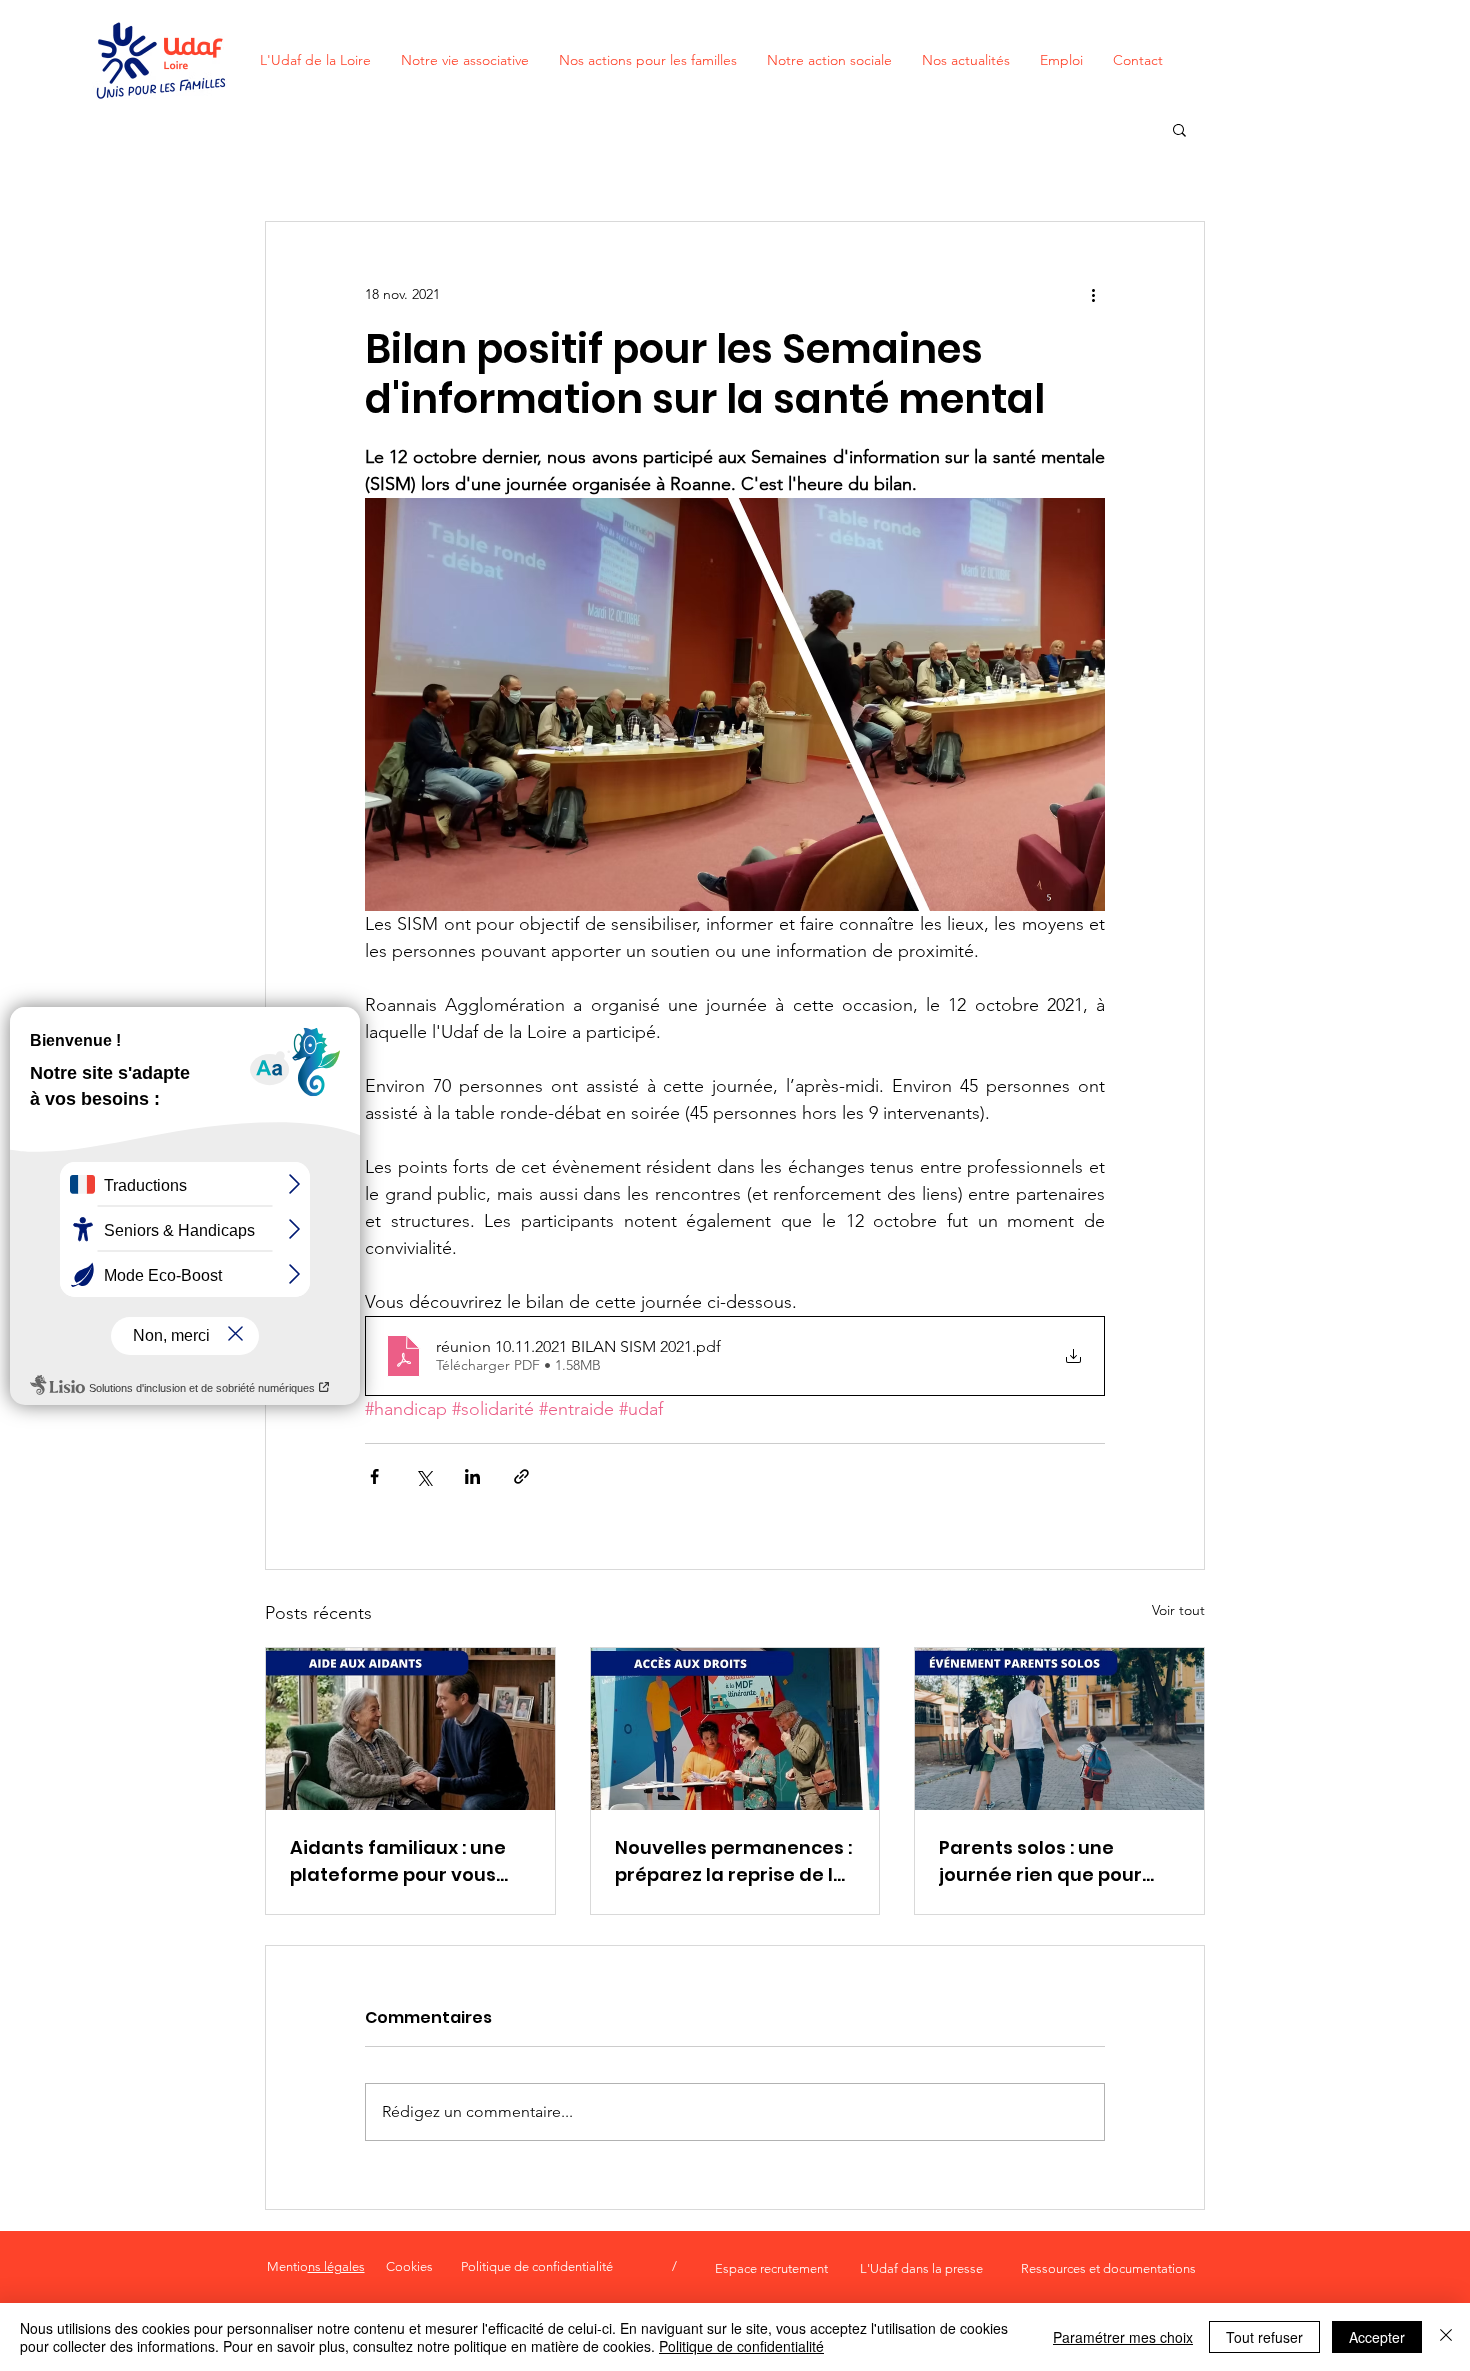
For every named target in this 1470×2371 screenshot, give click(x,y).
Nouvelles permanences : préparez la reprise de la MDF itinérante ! (733, 1861)
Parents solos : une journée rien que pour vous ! (1040, 1861)
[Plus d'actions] (1093, 294)
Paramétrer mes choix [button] (1123, 2337)
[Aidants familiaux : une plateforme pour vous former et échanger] (410, 1729)
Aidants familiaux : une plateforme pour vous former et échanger (398, 1861)
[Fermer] (1446, 2337)
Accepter (1377, 2337)
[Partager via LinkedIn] (472, 1476)
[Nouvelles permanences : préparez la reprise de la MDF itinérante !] (735, 1729)
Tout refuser (1264, 2337)
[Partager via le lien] (521, 1476)
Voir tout (1178, 1610)
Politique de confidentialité (741, 2346)
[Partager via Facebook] (374, 1476)
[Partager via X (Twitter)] (423, 1476)
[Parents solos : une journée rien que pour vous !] (1059, 1729)
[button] (1179, 129)
